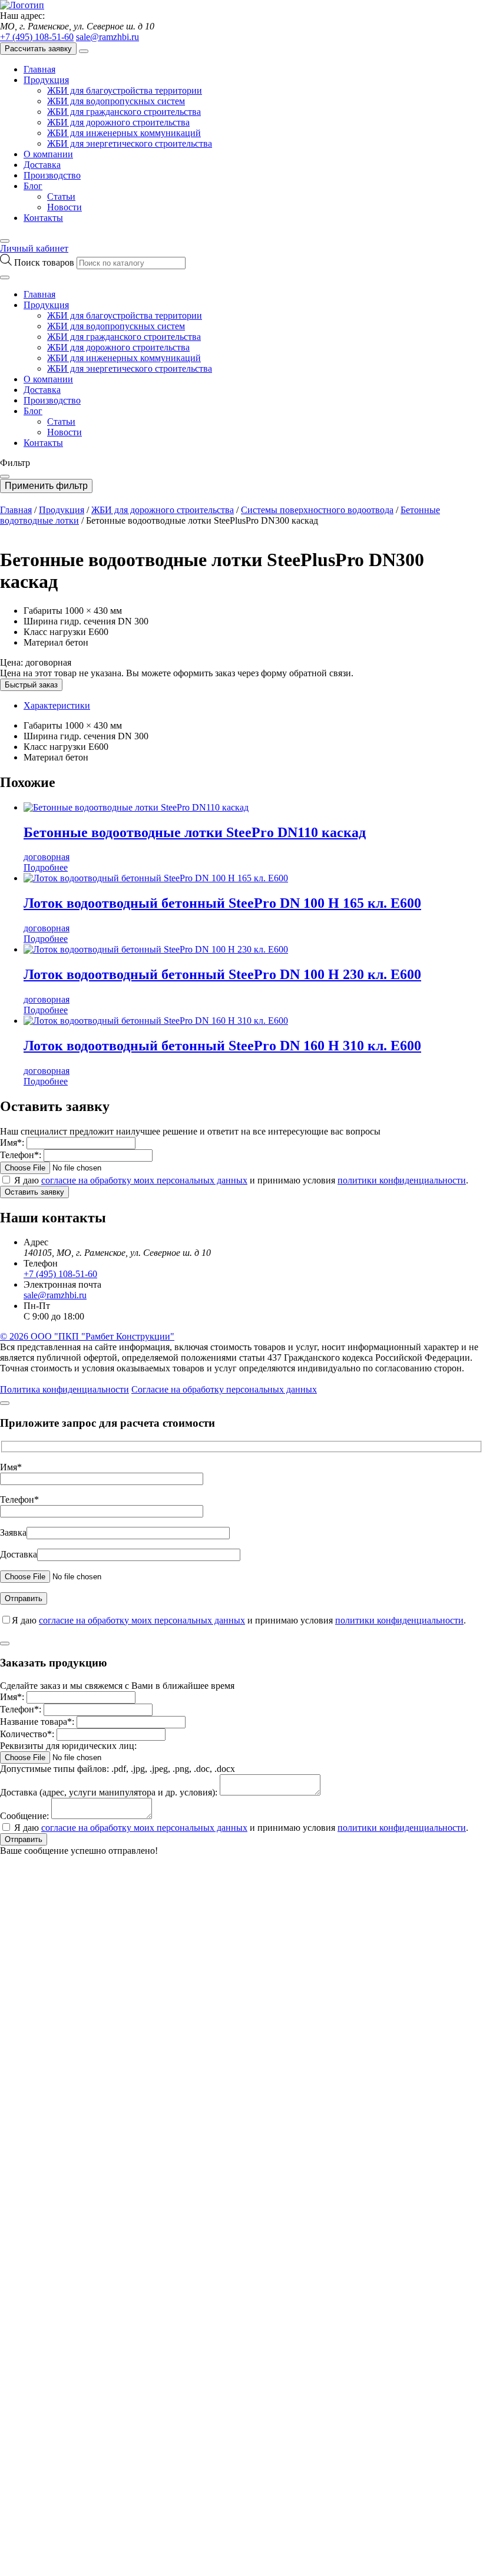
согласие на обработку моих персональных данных (144, 1180)
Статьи (61, 196)
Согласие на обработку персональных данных (224, 1389)
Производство (52, 175)
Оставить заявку (34, 1192)
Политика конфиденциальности (64, 1389)
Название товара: (37, 1722)
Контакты (43, 218)
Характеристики (57, 705)
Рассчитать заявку (38, 49)
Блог (33, 186)
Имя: (12, 1142)
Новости (64, 207)
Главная (39, 69)
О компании (48, 154)
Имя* (11, 1467)
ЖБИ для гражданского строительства (124, 112)
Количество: (27, 1734)
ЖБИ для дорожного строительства (118, 122)
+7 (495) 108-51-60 (37, 37)
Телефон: (21, 1155)
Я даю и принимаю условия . (241, 1180)
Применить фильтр (46, 486)
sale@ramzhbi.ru (107, 37)
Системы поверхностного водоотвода (317, 510)
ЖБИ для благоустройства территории (125, 90)
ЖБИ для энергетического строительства (130, 143)
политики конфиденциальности (402, 1180)
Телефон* (19, 1499)
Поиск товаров (45, 262)
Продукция (46, 80)
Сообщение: (24, 1816)
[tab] (253, 706)
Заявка (13, 1532)
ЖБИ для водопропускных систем (116, 101)
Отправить (24, 1839)
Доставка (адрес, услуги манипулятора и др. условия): (109, 1792)
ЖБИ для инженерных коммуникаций (124, 133)
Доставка (42, 165)
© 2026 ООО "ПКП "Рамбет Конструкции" (87, 1336)
